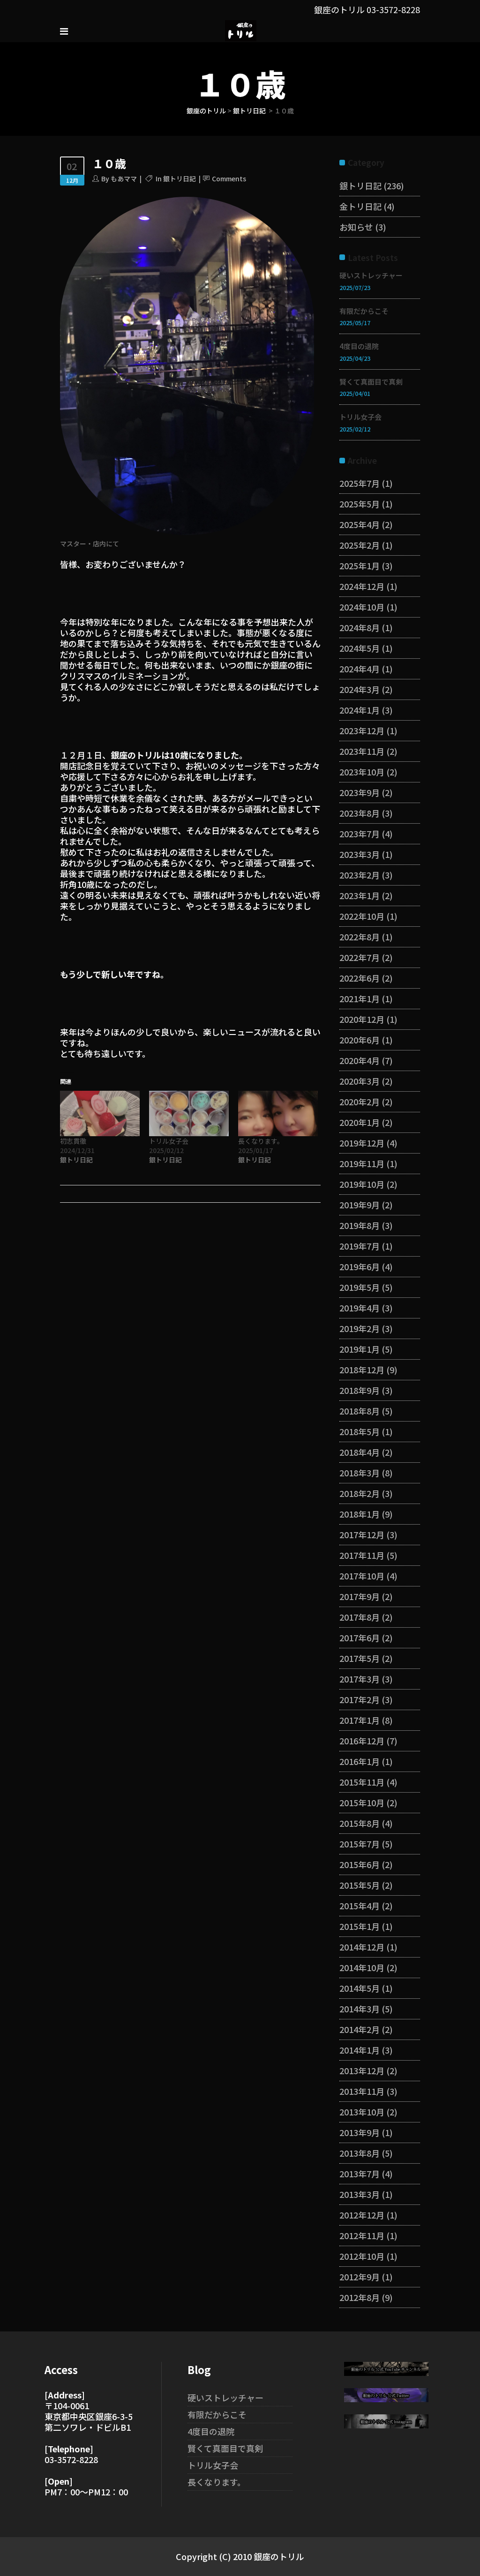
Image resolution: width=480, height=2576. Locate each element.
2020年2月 (360, 1102)
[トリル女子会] (189, 1113)
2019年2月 (360, 1328)
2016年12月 (362, 1741)
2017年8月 (360, 1617)
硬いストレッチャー (371, 275)
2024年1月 (360, 710)
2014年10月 (362, 1967)
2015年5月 (360, 1885)
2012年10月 (362, 2256)
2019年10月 (362, 1184)
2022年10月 (362, 916)
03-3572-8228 (393, 9)
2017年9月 (360, 1596)
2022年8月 (360, 937)
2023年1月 (360, 895)
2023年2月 (360, 875)
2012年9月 (360, 2277)
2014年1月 (360, 2050)
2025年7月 (360, 483)
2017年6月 (360, 1638)
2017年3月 (360, 1679)
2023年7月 (360, 834)
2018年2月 (360, 1493)
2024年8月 (360, 627)
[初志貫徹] (100, 1113)
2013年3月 (360, 2194)
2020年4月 (360, 1060)
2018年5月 (360, 1431)
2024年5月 (360, 648)
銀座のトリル (206, 111)
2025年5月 (360, 504)
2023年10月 (362, 772)
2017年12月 (362, 1534)
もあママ (124, 179)
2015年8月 (360, 1823)
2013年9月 (360, 2132)
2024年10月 (362, 607)
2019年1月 (360, 1349)
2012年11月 (362, 2235)
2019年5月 (360, 1287)
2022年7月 (360, 957)
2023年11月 (362, 751)
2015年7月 (360, 1844)
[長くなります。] (278, 1113)
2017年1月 (360, 1720)
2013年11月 (362, 2091)
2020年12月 (362, 1019)
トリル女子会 (169, 1141)
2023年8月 (360, 813)
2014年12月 (362, 1947)
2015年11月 (362, 1782)
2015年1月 (360, 1926)
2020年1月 (360, 1122)
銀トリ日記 (249, 111)
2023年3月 (360, 854)
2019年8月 (360, 1225)
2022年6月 (360, 978)
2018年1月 (360, 1514)
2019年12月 (362, 1143)
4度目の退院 (359, 346)
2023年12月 (362, 730)
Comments (229, 179)
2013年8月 (360, 2153)
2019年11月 (362, 1163)
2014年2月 (360, 2029)
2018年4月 (360, 1452)
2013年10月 (362, 2112)
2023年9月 (360, 792)
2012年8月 (360, 2297)
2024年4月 (360, 669)
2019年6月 (360, 1266)
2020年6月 (360, 1040)
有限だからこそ (364, 311)
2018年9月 (360, 1390)
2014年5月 (360, 1988)
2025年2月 (360, 545)
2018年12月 (362, 1370)
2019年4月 (360, 1308)
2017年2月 (360, 1699)
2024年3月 (360, 689)
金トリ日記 (360, 206)
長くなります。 (261, 1141)
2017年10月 (362, 1576)
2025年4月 (360, 524)
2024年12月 (362, 586)
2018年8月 (360, 1411)
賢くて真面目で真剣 (371, 382)
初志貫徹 (73, 1141)
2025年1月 (360, 566)
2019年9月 (360, 1205)
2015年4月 (360, 1906)
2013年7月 (360, 2174)
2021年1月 (360, 998)
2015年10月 (362, 1802)
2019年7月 (360, 1246)
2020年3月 (360, 1081)
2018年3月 (360, 1473)
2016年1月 (360, 1761)
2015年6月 (360, 1864)
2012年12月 (362, 2215)
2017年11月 (362, 1555)
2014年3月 (360, 2009)
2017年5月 (360, 1658)
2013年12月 (362, 2070)
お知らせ (356, 227)
